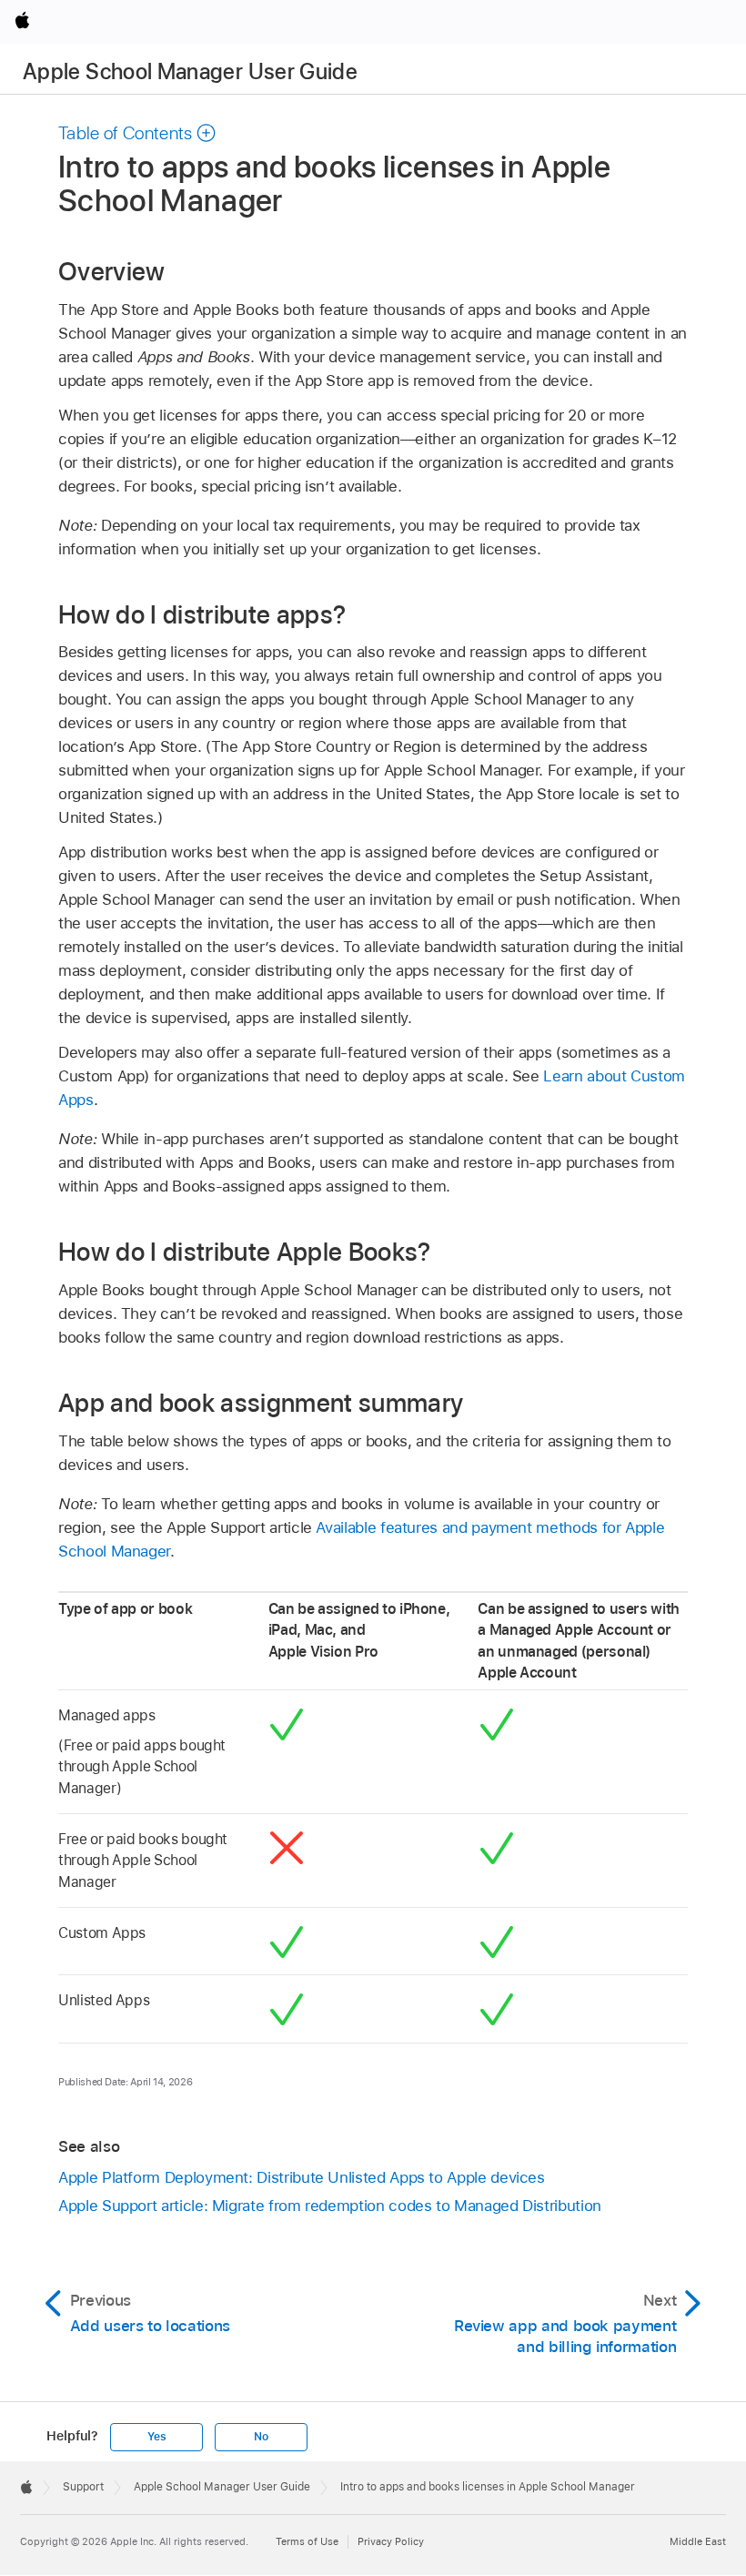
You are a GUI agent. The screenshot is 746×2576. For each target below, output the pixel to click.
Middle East (698, 2541)
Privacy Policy (391, 2541)
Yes (156, 2437)
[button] (137, 133)
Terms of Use (307, 2541)
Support (83, 2487)
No (261, 2437)
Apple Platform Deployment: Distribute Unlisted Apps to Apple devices (302, 2177)
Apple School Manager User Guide (190, 71)
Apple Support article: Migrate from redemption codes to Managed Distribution (330, 2206)
